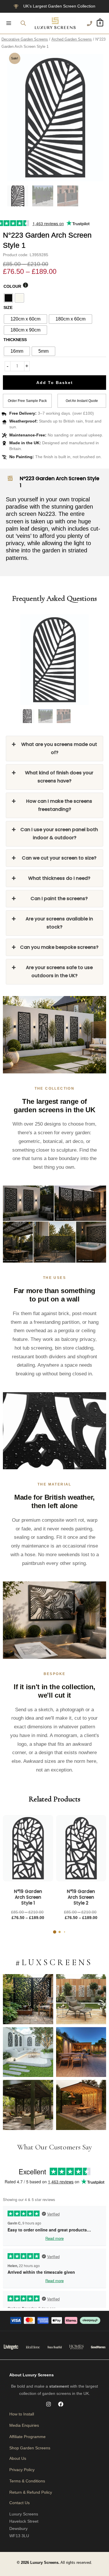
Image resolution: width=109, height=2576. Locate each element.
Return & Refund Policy (31, 2492)
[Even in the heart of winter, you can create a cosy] (81, 2105)
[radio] (8, 298)
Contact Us (19, 2503)
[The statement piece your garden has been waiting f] (28, 1999)
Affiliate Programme (27, 2437)
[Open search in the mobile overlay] (23, 23)
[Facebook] (61, 2404)
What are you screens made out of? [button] (59, 748)
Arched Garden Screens (72, 39)
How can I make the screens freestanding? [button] (59, 805)
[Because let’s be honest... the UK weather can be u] (28, 2105)
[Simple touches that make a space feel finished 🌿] (81, 1999)
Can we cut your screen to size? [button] (59, 858)
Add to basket (55, 383)
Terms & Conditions (27, 2481)
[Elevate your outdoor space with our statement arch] (28, 2052)
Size (8, 307)
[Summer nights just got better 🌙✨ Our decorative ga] (81, 2052)
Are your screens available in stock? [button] (59, 923)
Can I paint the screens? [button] (59, 899)
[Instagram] (49, 2404)
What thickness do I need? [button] (59, 878)
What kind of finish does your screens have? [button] (59, 777)
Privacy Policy (22, 2470)
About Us (18, 2458)
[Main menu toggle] (9, 23)
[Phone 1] (90, 23)
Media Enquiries (24, 2425)
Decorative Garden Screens (25, 39)
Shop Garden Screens (30, 2448)
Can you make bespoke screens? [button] (59, 947)
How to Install (22, 2414)
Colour (12, 286)
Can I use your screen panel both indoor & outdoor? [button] (59, 834)
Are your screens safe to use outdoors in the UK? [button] (59, 972)
